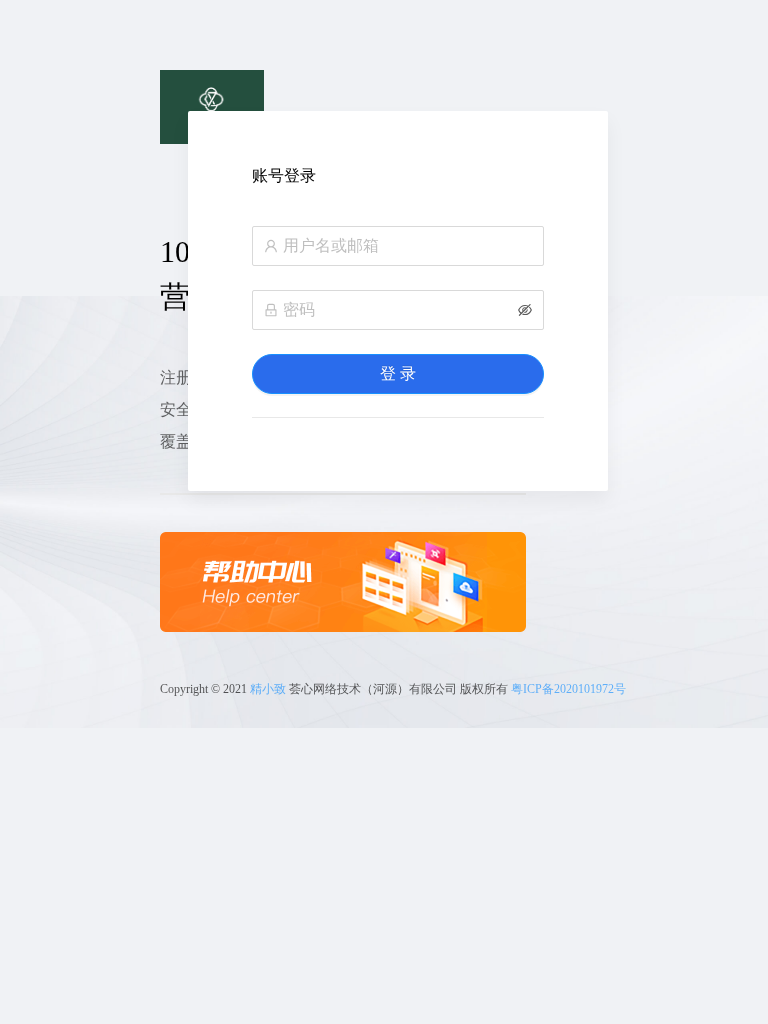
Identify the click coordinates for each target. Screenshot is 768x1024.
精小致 (268, 689)
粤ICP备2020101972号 (568, 689)
